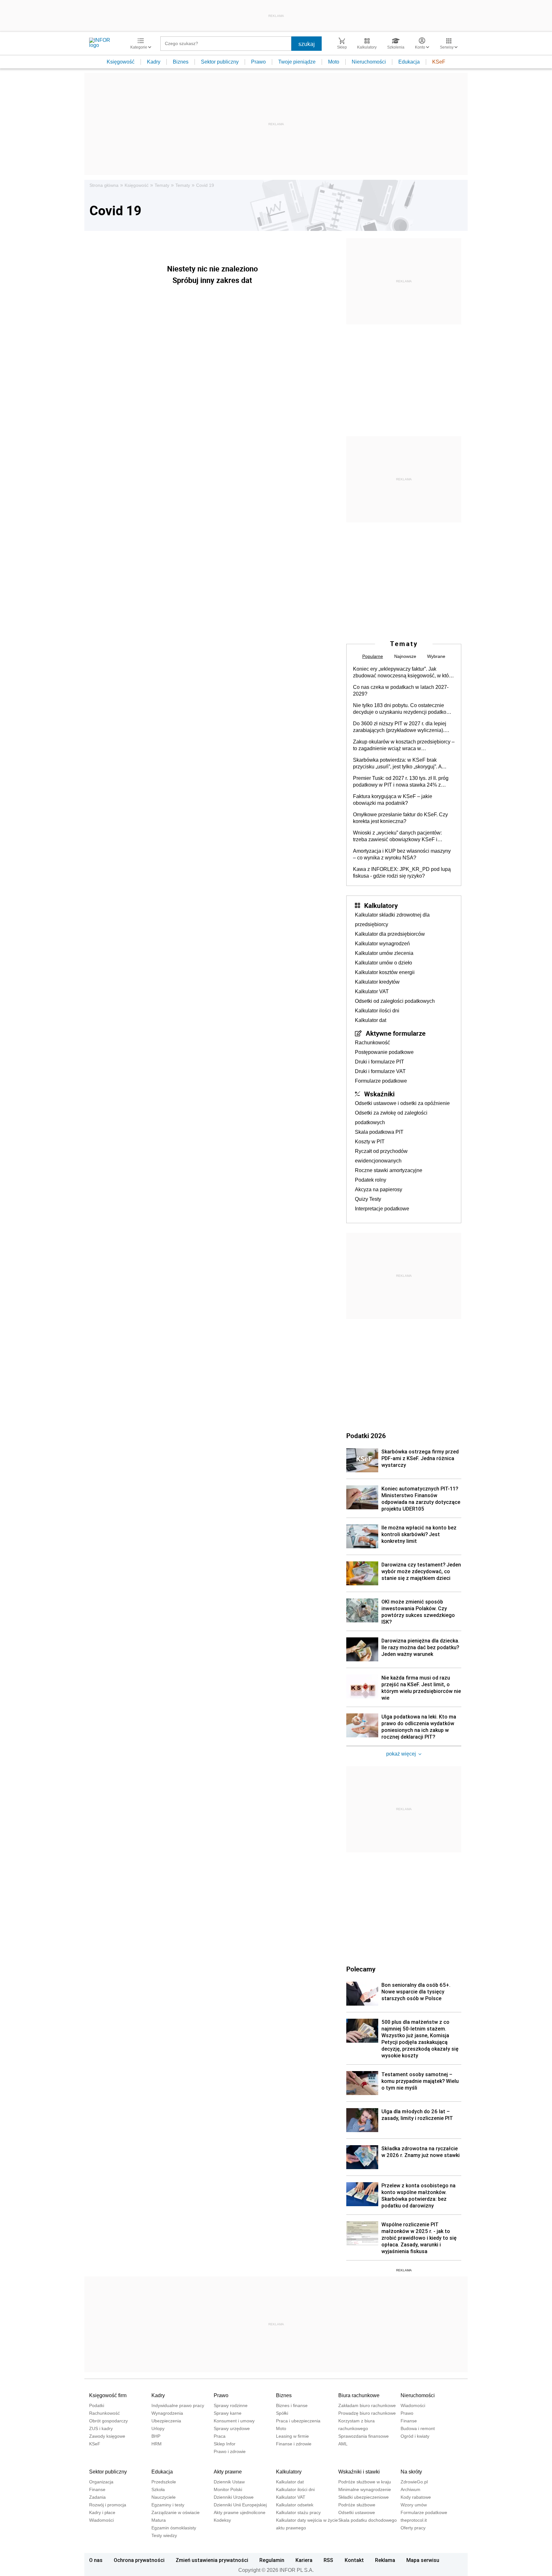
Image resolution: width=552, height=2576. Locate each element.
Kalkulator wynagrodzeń (382, 944)
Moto (334, 62)
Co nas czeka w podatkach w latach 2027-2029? (401, 690)
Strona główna (104, 185)
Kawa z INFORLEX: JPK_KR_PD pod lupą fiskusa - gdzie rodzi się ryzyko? (402, 873)
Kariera (304, 2560)
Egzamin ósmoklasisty (174, 2528)
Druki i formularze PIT (379, 1062)
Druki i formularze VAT (380, 1071)
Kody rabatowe (416, 2497)
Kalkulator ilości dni (377, 1011)
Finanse (409, 2421)
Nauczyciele (164, 2497)
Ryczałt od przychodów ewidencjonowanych (381, 1156)
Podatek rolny (371, 1180)
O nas (96, 2560)
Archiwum (410, 2489)
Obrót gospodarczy (108, 2421)
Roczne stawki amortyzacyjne (389, 1170)
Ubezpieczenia (166, 2421)
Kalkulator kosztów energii (385, 972)
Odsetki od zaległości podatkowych (395, 1001)
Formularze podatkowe (381, 1081)
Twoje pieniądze (297, 62)
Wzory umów (414, 2505)
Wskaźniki (379, 1094)
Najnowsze (405, 656)
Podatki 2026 (366, 1436)
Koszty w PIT (370, 1142)
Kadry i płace (102, 2512)
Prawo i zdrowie (230, 2451)
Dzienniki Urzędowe (234, 2497)
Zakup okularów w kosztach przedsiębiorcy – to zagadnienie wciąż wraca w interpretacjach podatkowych (404, 745)
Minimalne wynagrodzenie (365, 2489)
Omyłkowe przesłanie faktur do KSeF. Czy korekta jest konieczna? (400, 818)
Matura (159, 2520)
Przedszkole (164, 2482)
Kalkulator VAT (372, 991)
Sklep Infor (225, 2444)
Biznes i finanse (292, 2405)
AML (343, 2444)
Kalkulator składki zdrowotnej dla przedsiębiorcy (392, 920)
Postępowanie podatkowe (384, 1052)
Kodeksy (222, 2520)
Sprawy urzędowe (232, 2428)
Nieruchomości (369, 62)
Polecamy (361, 1969)
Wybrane (436, 656)
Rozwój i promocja (108, 2505)
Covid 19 (205, 185)
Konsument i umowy (234, 2421)
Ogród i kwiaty (415, 2436)
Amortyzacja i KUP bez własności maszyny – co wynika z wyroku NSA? (402, 854)
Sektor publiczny (220, 62)
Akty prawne (228, 2472)
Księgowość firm (108, 2395)
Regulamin (272, 2560)
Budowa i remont (418, 2428)
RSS (328, 2560)
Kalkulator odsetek (295, 2505)
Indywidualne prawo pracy (178, 2405)
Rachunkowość (372, 1043)
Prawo (258, 62)
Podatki (97, 2405)
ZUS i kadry (101, 2428)
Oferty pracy (413, 2528)
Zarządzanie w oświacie (176, 2512)
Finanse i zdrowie (294, 2444)
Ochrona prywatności (139, 2560)
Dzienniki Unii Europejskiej (240, 2505)
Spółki (282, 2413)
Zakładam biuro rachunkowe (367, 2405)
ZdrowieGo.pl (414, 2482)
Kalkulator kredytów (377, 982)
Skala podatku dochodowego (368, 2520)
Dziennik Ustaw (229, 2482)
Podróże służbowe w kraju (365, 2482)
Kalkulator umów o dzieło (383, 963)
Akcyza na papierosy (379, 1189)
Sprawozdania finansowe (364, 2436)
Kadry (154, 62)
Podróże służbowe (357, 2505)
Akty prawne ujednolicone (240, 2512)
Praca (220, 2436)
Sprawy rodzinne (231, 2405)
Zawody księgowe (107, 2436)
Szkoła (158, 2489)
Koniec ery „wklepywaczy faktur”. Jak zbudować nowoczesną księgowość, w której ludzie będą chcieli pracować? (404, 673)
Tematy (162, 185)
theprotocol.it (414, 2520)
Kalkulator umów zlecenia (384, 953)
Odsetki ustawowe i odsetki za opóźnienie (402, 1103)
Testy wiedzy (164, 2535)
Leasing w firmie (292, 2436)
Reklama (385, 2560)
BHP (156, 2436)
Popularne (373, 656)
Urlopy (158, 2428)
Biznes (181, 62)
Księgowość (121, 62)
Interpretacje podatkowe (382, 1209)
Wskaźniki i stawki (359, 2472)
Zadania (97, 2497)
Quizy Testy (368, 1199)
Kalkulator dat (371, 1020)
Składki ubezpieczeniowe (364, 2497)
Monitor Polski (228, 2489)
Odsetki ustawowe (357, 2512)
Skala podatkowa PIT (379, 1132)
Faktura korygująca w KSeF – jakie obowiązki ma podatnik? (393, 800)
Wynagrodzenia (167, 2413)
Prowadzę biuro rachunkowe (367, 2413)
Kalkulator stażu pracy (298, 2512)
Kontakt (354, 2560)
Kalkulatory (381, 905)
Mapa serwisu (423, 2560)
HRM (157, 2444)
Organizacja (101, 2482)
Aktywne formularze (396, 1033)
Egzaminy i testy (168, 2505)
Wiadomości (413, 2405)
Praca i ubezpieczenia (298, 2421)
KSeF (439, 62)
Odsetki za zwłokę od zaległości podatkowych (391, 1118)
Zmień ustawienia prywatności (212, 2560)
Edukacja (409, 62)
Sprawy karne (228, 2413)
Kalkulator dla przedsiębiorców (390, 934)
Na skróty (411, 2472)
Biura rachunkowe (359, 2395)
